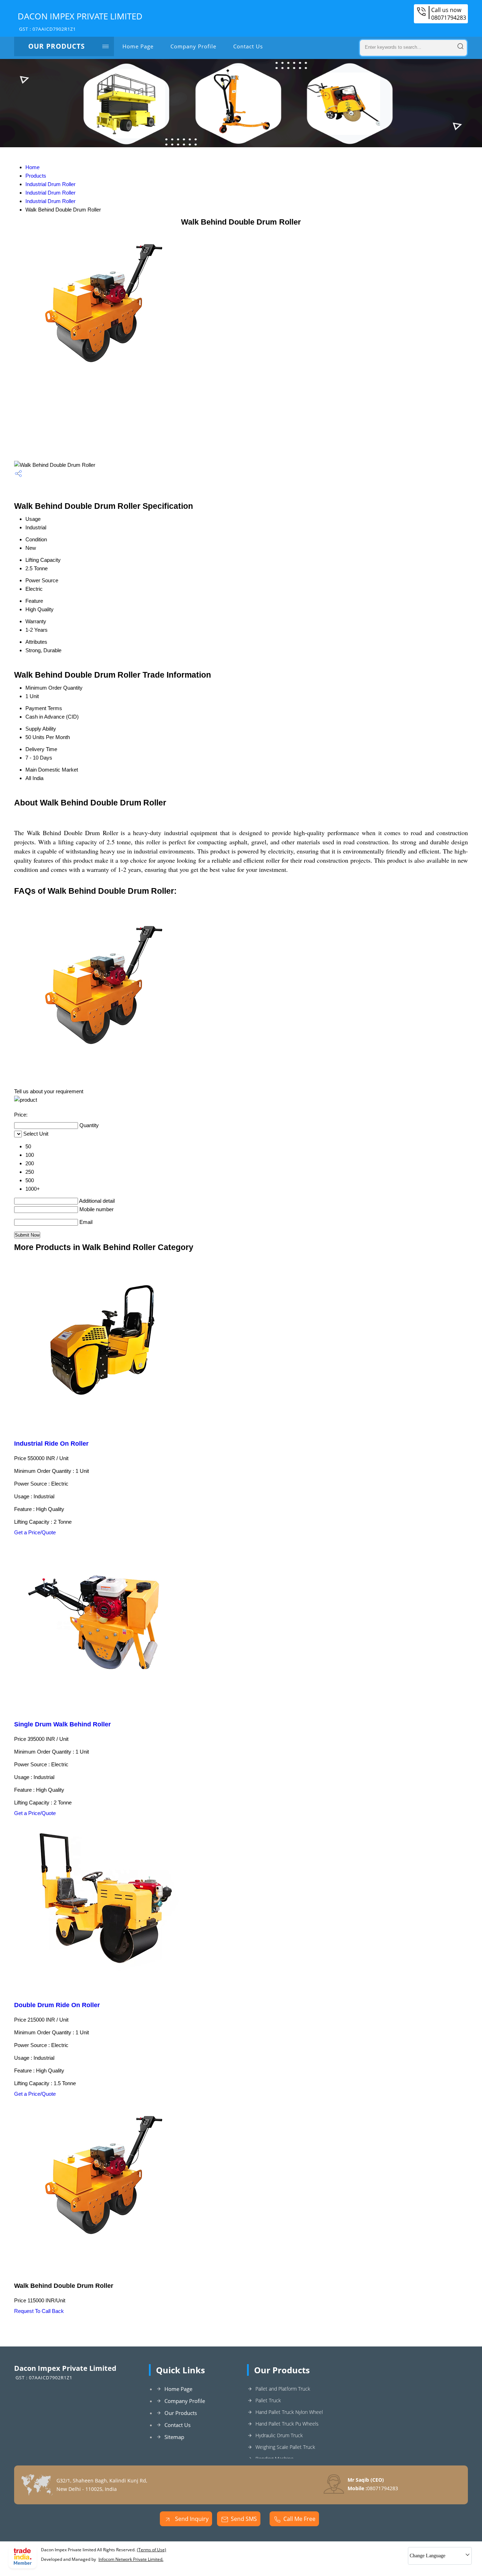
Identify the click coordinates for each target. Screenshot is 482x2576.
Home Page (138, 46)
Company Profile (193, 46)
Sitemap (174, 2437)
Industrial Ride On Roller (51, 1444)
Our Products (56, 46)
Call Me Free (299, 2519)
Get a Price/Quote (35, 1532)
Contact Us (248, 46)
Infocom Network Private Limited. (131, 2559)
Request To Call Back (39, 2311)
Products (36, 176)
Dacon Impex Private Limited (80, 21)
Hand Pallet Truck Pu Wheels (287, 2424)
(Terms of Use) (152, 2550)
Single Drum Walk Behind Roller (62, 1724)
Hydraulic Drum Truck (279, 2435)
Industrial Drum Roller (50, 184)
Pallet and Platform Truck (283, 2389)
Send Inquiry (191, 2519)
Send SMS (244, 2519)
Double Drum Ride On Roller (57, 2005)
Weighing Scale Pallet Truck (285, 2447)
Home (32, 167)
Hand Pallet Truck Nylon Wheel (289, 2412)
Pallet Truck (268, 2400)
